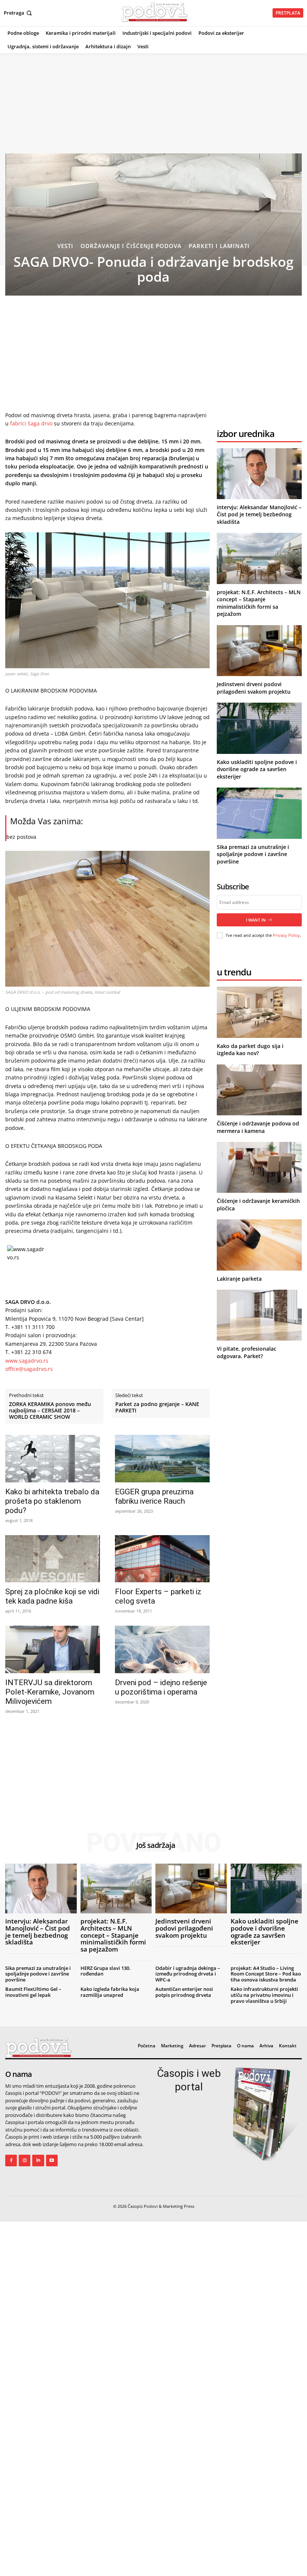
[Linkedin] (38, 2161)
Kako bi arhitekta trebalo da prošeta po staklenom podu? (52, 1501)
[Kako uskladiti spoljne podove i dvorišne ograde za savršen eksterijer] (259, 728)
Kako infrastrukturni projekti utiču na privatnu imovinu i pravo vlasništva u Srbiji (264, 1995)
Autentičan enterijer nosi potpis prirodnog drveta (184, 1992)
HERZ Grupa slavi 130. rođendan (106, 1971)
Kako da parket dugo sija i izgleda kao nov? (250, 1050)
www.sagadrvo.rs (27, 1361)
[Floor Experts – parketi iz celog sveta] (162, 1559)
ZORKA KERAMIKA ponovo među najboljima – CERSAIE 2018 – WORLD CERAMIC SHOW (50, 1411)
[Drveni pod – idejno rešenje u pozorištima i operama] (162, 1649)
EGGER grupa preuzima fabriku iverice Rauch (154, 1496)
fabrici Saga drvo (31, 423)
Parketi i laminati (219, 246)
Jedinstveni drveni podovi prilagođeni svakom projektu (254, 688)
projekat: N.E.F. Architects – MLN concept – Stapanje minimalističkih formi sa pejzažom (259, 603)
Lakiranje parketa (239, 1279)
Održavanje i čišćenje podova (131, 246)
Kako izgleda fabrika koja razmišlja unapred (110, 1992)
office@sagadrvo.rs (29, 1369)
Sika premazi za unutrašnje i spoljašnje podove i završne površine (253, 854)
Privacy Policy (286, 935)
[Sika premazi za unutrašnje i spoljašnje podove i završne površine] (259, 813)
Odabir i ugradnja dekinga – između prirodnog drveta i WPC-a (188, 1974)
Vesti (65, 246)
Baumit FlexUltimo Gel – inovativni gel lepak (33, 1992)
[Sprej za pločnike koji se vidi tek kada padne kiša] (53, 1559)
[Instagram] (25, 2161)
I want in (256, 920)
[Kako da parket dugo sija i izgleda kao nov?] (259, 1012)
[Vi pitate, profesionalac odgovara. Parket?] (259, 1315)
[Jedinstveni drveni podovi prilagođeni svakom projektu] (259, 651)
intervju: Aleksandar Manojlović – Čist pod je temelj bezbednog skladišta (259, 514)
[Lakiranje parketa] (259, 1245)
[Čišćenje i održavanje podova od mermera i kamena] (259, 1090)
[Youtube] (52, 2161)
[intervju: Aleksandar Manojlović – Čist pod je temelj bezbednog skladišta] (259, 474)
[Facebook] (11, 2161)
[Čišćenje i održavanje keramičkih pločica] (259, 1167)
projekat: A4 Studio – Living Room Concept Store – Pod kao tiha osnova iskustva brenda (266, 1974)
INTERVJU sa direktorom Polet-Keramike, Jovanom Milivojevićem (50, 1692)
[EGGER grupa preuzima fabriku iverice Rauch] (162, 1459)
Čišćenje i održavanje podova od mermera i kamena (258, 1127)
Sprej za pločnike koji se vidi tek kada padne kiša (52, 1596)
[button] (19, 13)
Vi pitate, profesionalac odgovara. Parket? (247, 1352)
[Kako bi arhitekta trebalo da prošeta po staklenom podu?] (53, 1459)
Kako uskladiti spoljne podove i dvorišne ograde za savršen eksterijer (257, 769)
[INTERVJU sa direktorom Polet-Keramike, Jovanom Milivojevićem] (53, 1649)
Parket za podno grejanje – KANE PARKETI (157, 1408)
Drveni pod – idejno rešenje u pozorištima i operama (161, 1687)
